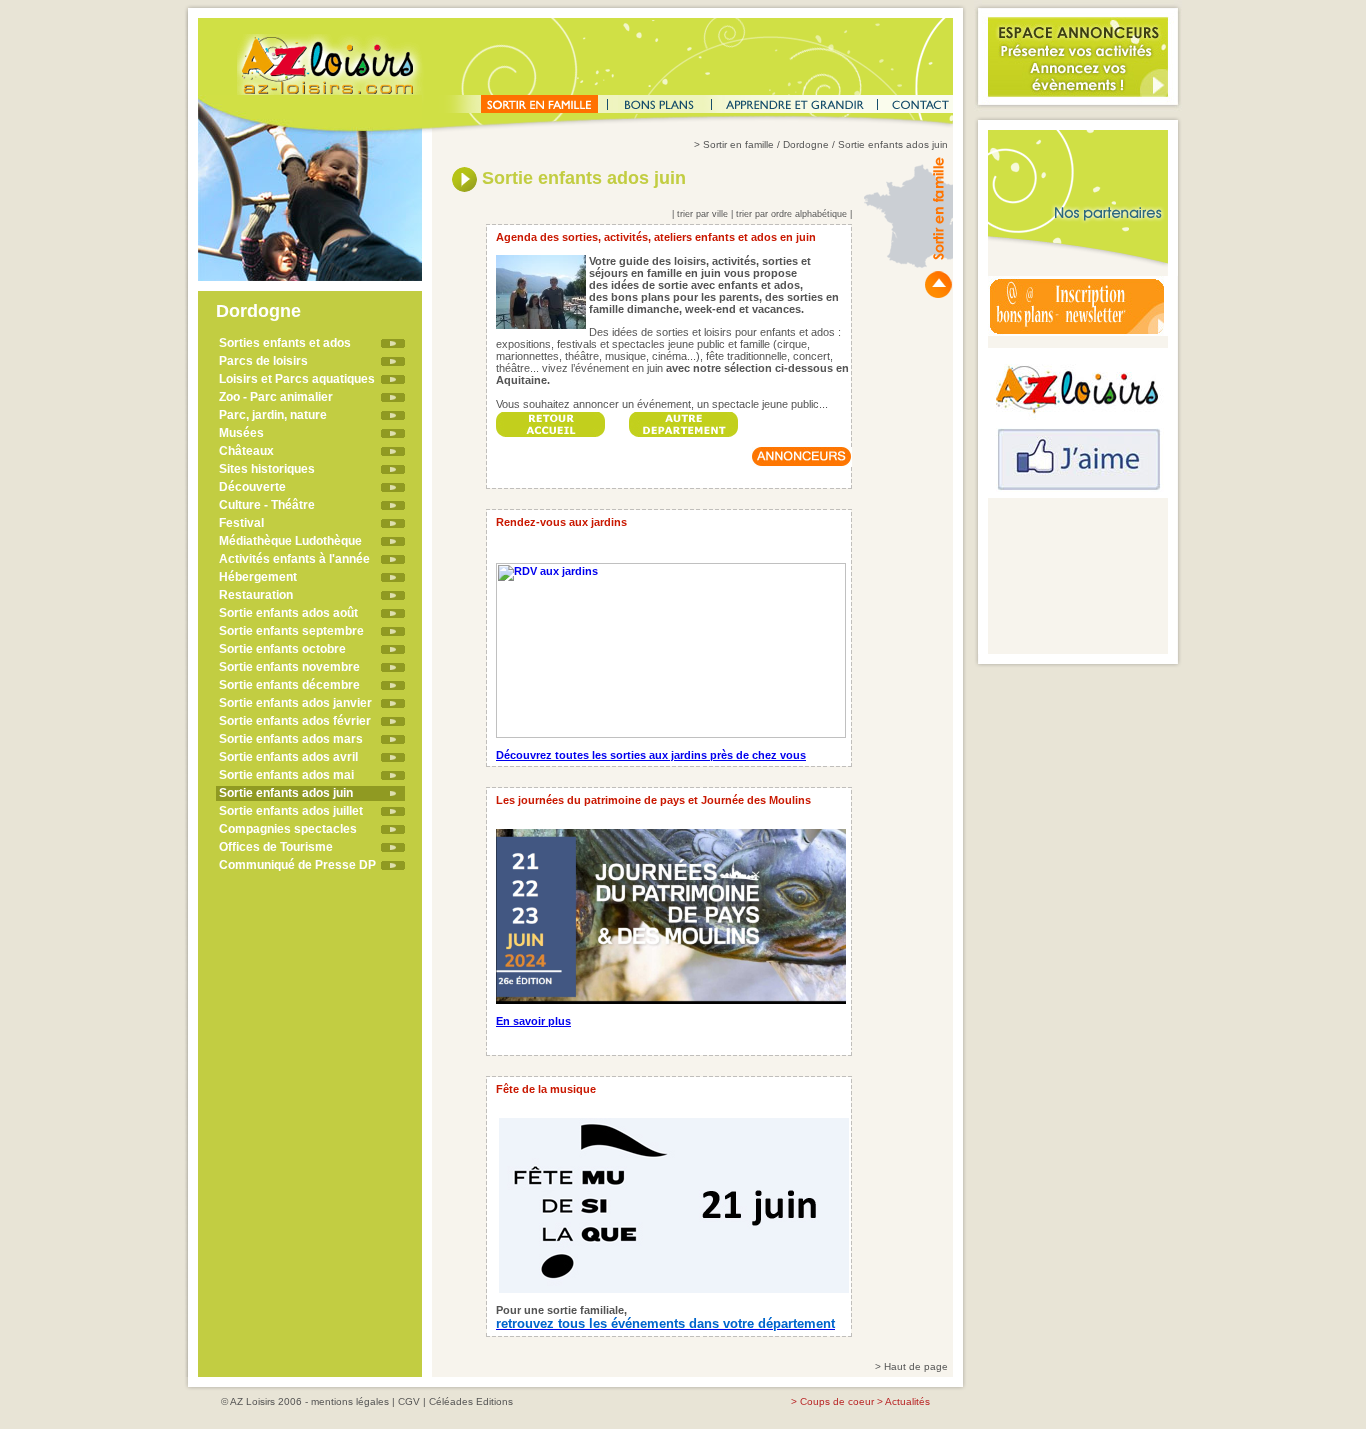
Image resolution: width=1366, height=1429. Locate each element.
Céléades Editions (471, 1401)
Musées (241, 433)
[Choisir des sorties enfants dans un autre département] (684, 418)
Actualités (907, 1401)
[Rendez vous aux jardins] (671, 646)
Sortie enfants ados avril (288, 757)
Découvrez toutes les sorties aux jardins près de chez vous (651, 755)
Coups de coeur (837, 1401)
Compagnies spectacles (288, 829)
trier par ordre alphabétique (791, 214)
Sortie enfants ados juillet (291, 811)
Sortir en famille (738, 144)
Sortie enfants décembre (289, 685)
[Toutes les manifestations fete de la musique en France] (674, 1201)
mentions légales (350, 1401)
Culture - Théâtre (267, 505)
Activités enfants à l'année (294, 559)
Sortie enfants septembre (291, 631)
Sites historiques (267, 469)
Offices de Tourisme (276, 847)
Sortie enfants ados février (295, 721)
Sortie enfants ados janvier (295, 703)
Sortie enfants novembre (289, 667)
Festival (241, 523)
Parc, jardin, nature (273, 415)
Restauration (256, 595)
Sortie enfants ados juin (286, 793)
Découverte (252, 487)
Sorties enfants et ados (285, 343)
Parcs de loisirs (263, 361)
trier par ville (702, 214)
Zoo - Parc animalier (276, 397)
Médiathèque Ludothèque (290, 541)
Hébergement (258, 577)
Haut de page (916, 1366)
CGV (409, 1401)
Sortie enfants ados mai (286, 775)
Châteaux (246, 451)
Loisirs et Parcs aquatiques (297, 379)
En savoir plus (533, 1021)
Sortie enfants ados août (288, 613)
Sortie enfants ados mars (291, 739)
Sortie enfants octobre (282, 649)
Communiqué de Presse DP (297, 865)
